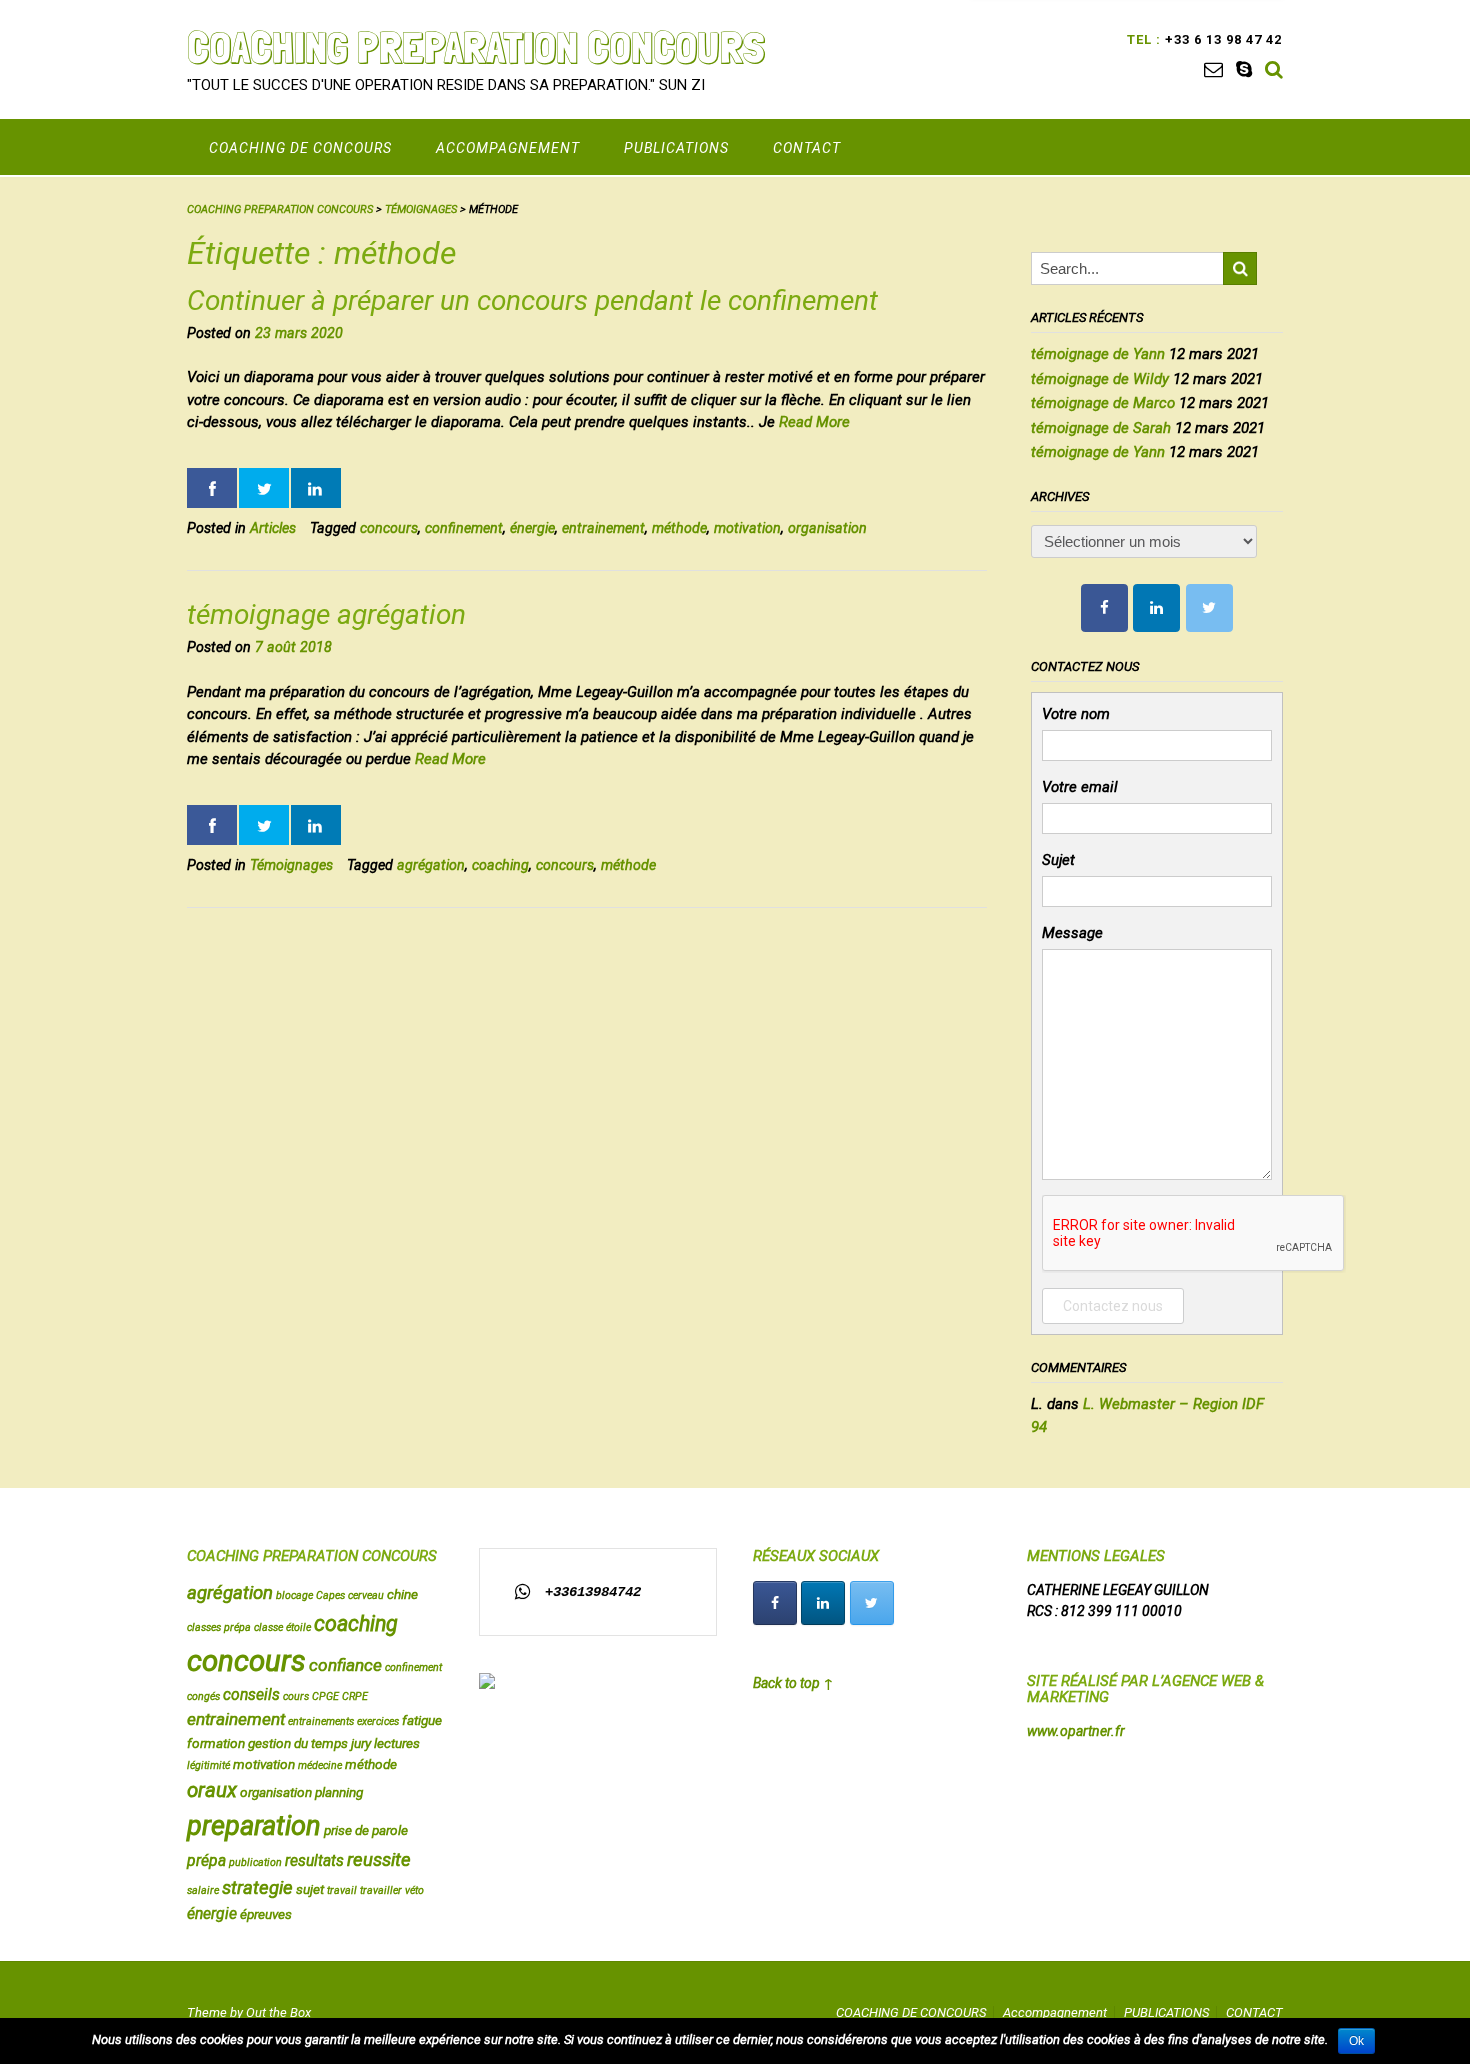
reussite (379, 1860)
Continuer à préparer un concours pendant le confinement (532, 300)
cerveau (366, 1595)
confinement (464, 528)
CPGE (325, 1696)
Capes (330, 1595)
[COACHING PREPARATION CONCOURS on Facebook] (1104, 608)
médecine (320, 1765)
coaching (500, 865)
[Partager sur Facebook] (212, 488)
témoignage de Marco (1103, 403)
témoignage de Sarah (1101, 428)
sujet (310, 1889)
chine (402, 1594)
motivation (747, 528)
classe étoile (282, 1627)
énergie (532, 528)
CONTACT (807, 148)
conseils (251, 1695)
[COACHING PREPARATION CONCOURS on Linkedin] (1156, 608)
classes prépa (219, 1627)
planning (339, 1792)
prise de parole (366, 1830)
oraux (212, 1790)
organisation (827, 528)
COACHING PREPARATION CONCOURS (476, 47)
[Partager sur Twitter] (264, 488)
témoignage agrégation (326, 614)
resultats (314, 1861)
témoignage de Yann (1098, 354)
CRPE (355, 1696)
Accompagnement (508, 148)
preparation (254, 1826)
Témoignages (291, 865)
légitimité (208, 1765)
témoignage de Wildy (1100, 379)
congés (203, 1696)
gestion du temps (298, 1743)
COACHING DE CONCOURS (300, 148)
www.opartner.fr (1076, 1731)
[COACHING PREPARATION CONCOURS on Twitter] (1209, 608)
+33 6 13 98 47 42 (1221, 39)
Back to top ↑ (793, 1683)
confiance (345, 1665)
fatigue (422, 1720)
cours (296, 1696)
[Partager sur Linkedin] (316, 488)
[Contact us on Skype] (1244, 69)
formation (216, 1743)
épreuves (266, 1914)
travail (342, 1890)
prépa (206, 1861)
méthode (679, 528)
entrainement (603, 528)
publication (255, 1862)
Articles (273, 528)
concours (389, 528)
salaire (203, 1890)
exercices (378, 1721)
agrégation (431, 865)
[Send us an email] (1213, 69)
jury (361, 1743)
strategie (257, 1888)
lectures (397, 1743)
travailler (381, 1890)
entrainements (321, 1721)
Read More (814, 422)
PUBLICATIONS (676, 148)
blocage (294, 1595)
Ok (1356, 2041)
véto (414, 1890)
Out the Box (278, 2012)
